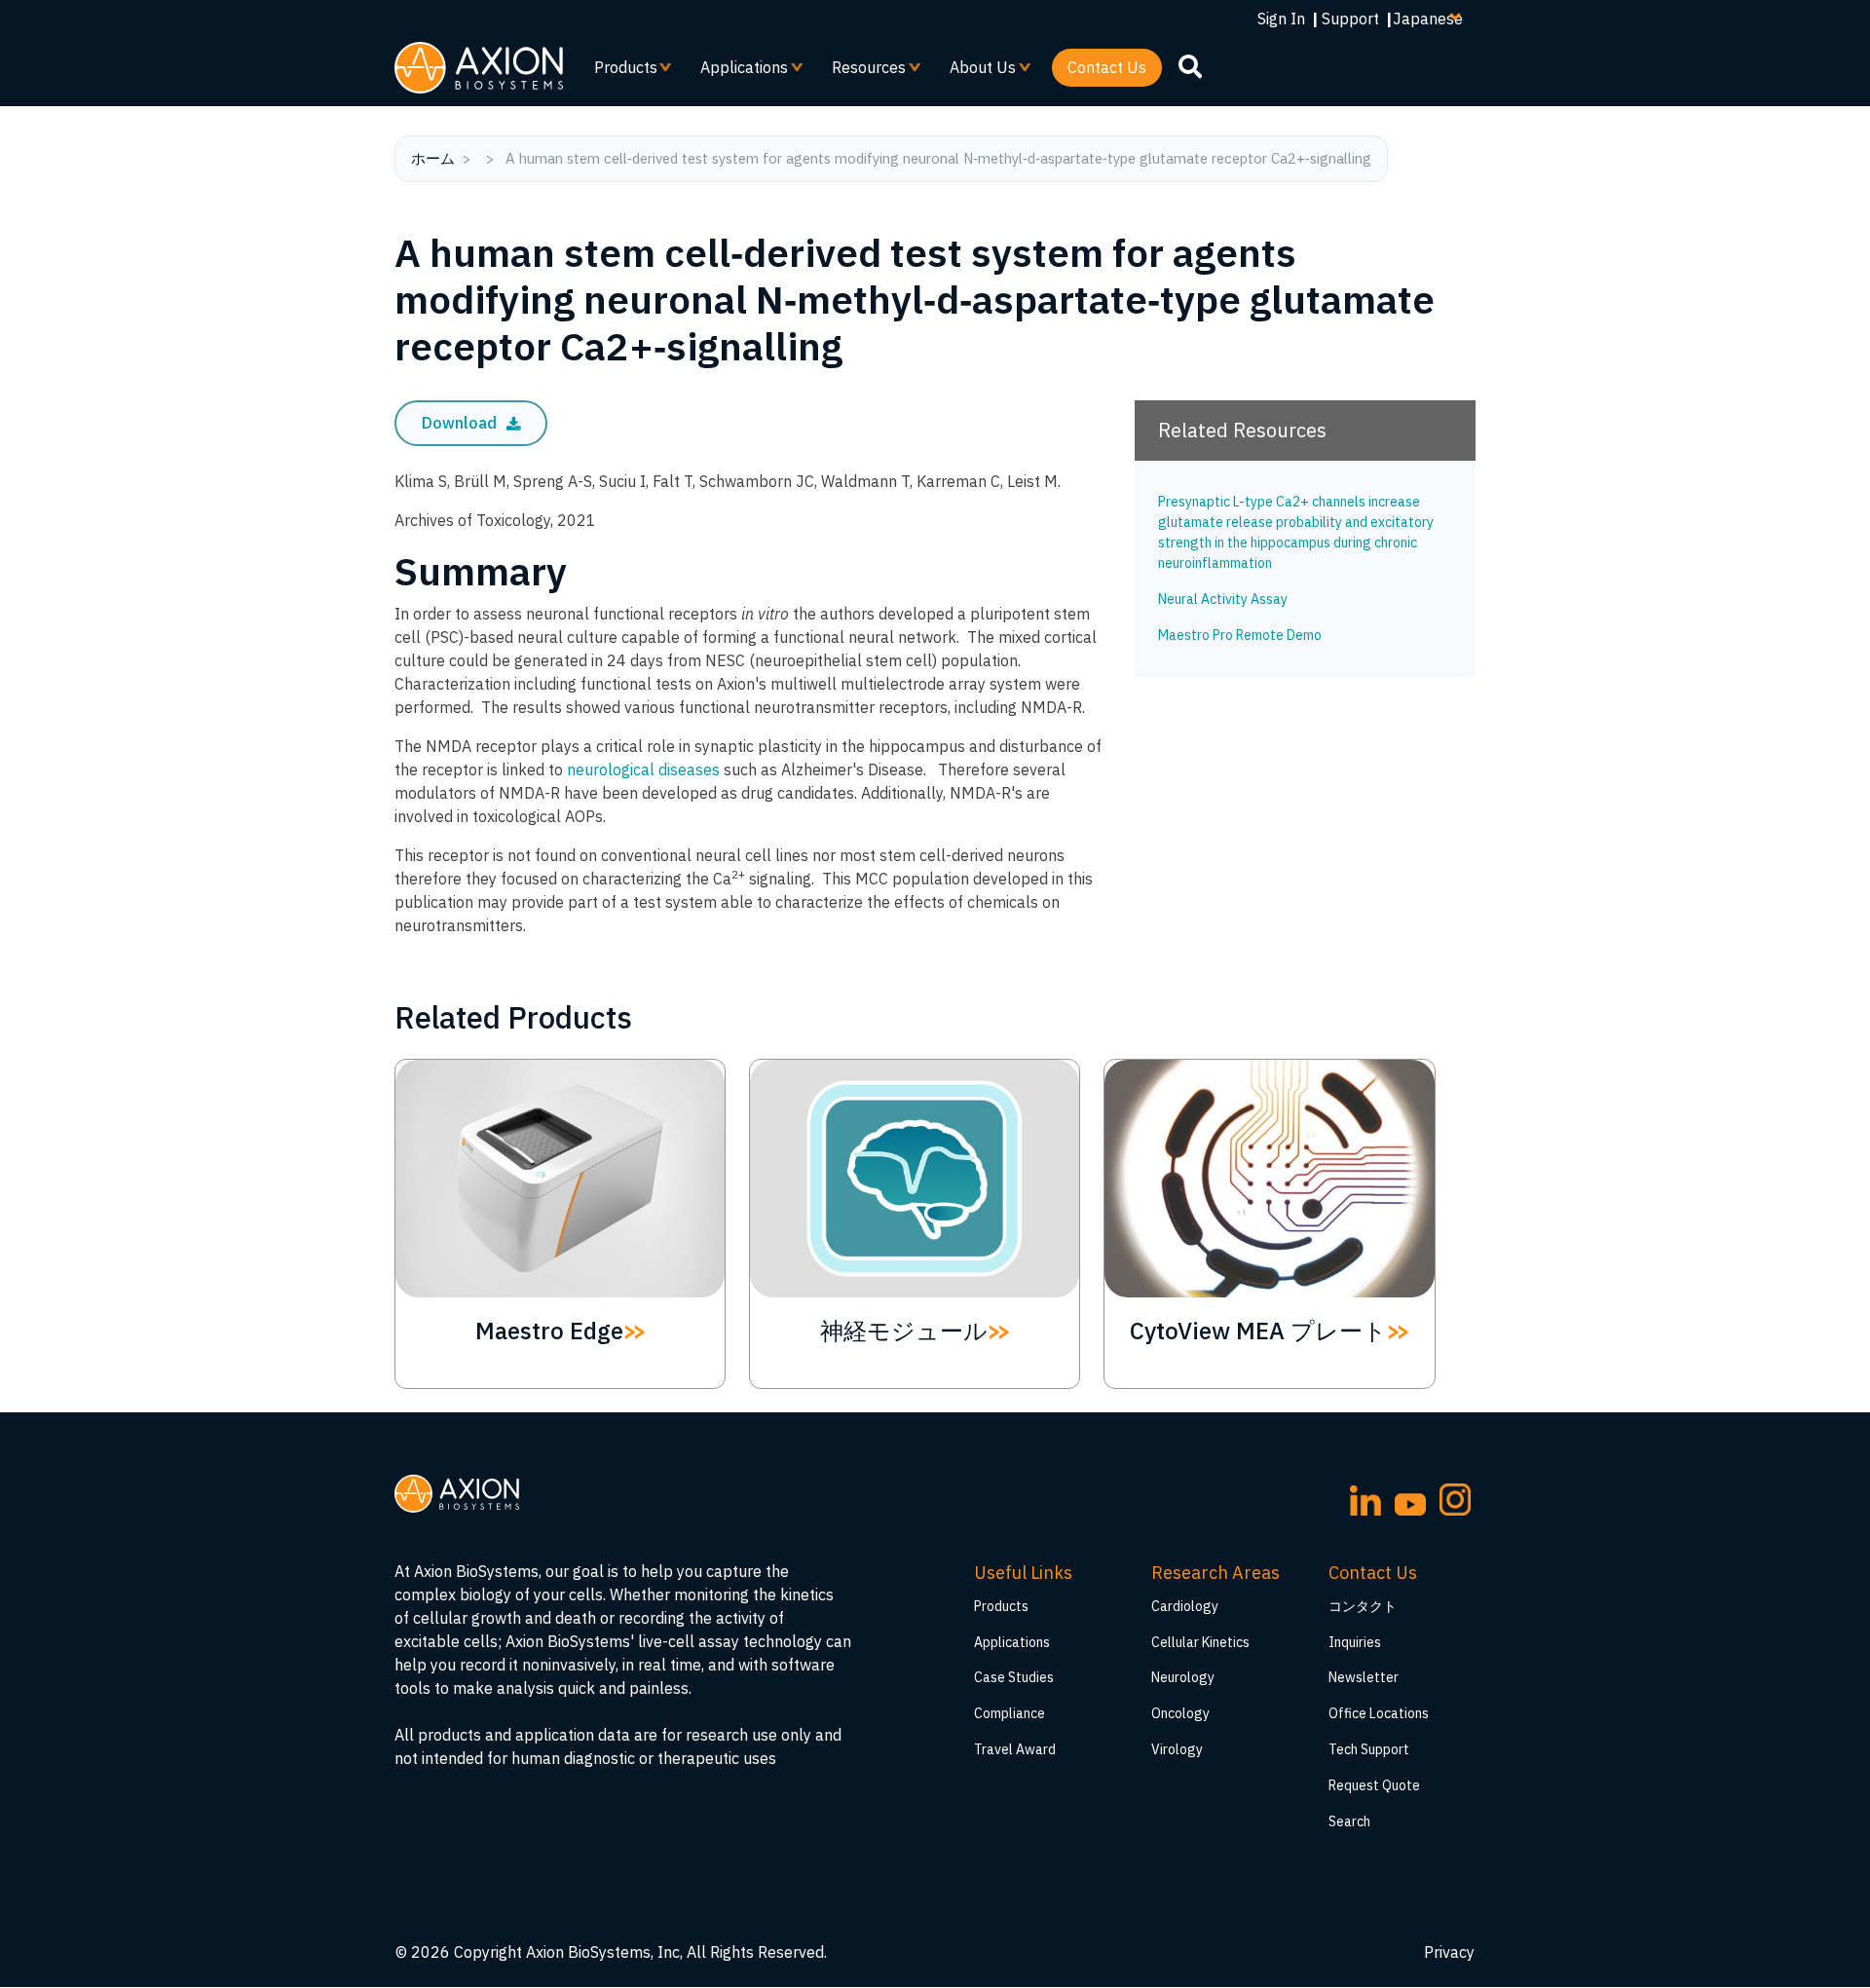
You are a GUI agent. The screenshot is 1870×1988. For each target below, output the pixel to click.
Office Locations (1379, 1713)
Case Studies (1014, 1677)
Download (461, 423)
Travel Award (1015, 1749)
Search (1349, 1821)
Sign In (1281, 19)
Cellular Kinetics (1200, 1642)
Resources (861, 72)
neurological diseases (643, 769)
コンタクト (1363, 1606)
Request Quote (1374, 1785)
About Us (975, 72)
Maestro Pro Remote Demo (1240, 635)
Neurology (1183, 1677)
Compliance (1010, 1713)
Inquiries (1355, 1642)
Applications (736, 72)
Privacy (1449, 1952)
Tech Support (1369, 1749)
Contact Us (1107, 67)
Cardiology (1185, 1606)
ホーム (433, 158)
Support (1350, 19)
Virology (1177, 1749)
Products (618, 72)
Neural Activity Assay (1223, 599)
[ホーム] (479, 68)
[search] (1190, 66)
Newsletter (1364, 1677)
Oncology (1180, 1713)
